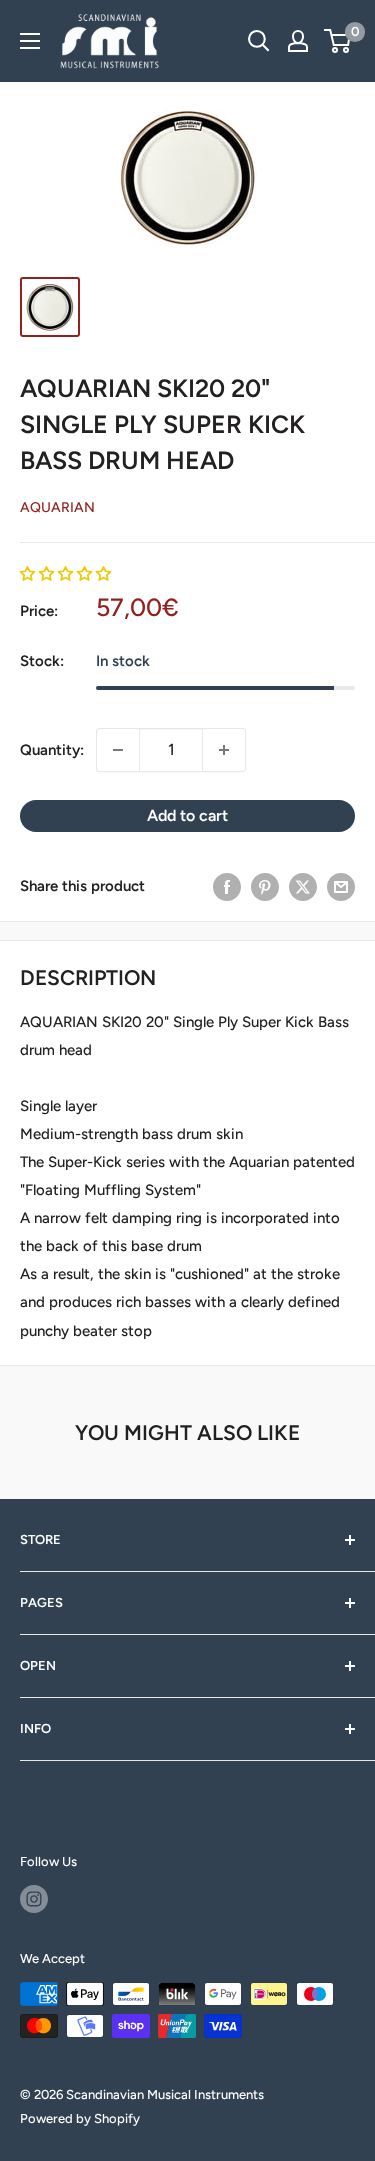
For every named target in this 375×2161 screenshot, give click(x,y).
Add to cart (187, 815)
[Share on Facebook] (227, 886)
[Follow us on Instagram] (34, 1899)
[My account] (298, 41)
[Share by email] (341, 886)
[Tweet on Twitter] (303, 886)
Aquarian (57, 507)
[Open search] (259, 41)
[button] (65, 574)
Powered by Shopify (80, 2118)
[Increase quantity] (224, 750)
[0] (338, 41)
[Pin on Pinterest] (265, 886)
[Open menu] (30, 41)
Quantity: (52, 750)
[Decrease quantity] (118, 750)
